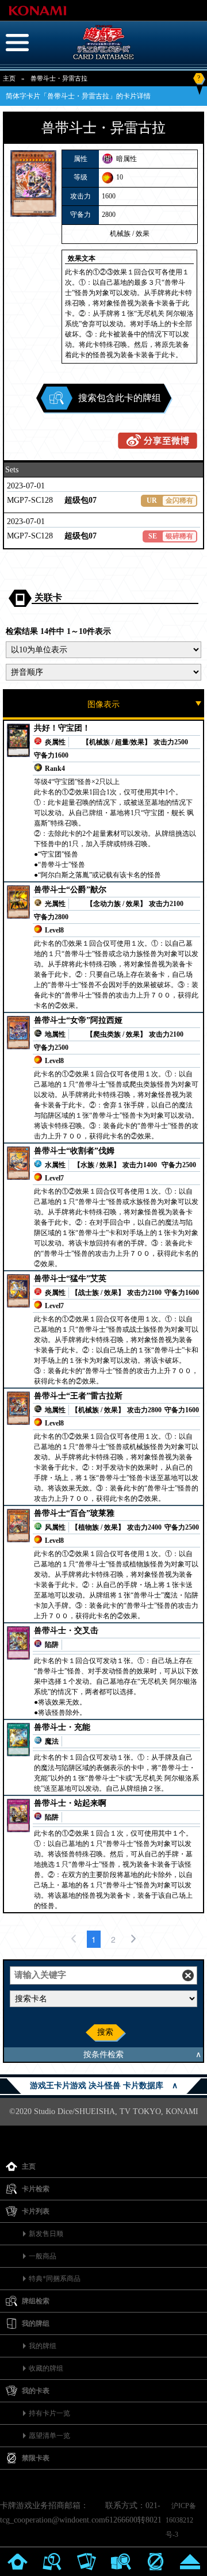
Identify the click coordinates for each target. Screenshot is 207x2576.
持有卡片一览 (49, 2413)
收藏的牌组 (46, 2368)
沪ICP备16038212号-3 (181, 2520)
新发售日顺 (46, 2234)
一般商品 (43, 2256)
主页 (9, 78)
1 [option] (94, 1939)
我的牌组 (43, 2346)
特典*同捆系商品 (55, 2279)
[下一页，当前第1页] (133, 1939)
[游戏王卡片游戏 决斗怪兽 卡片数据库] (103, 60)
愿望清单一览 (49, 2436)
